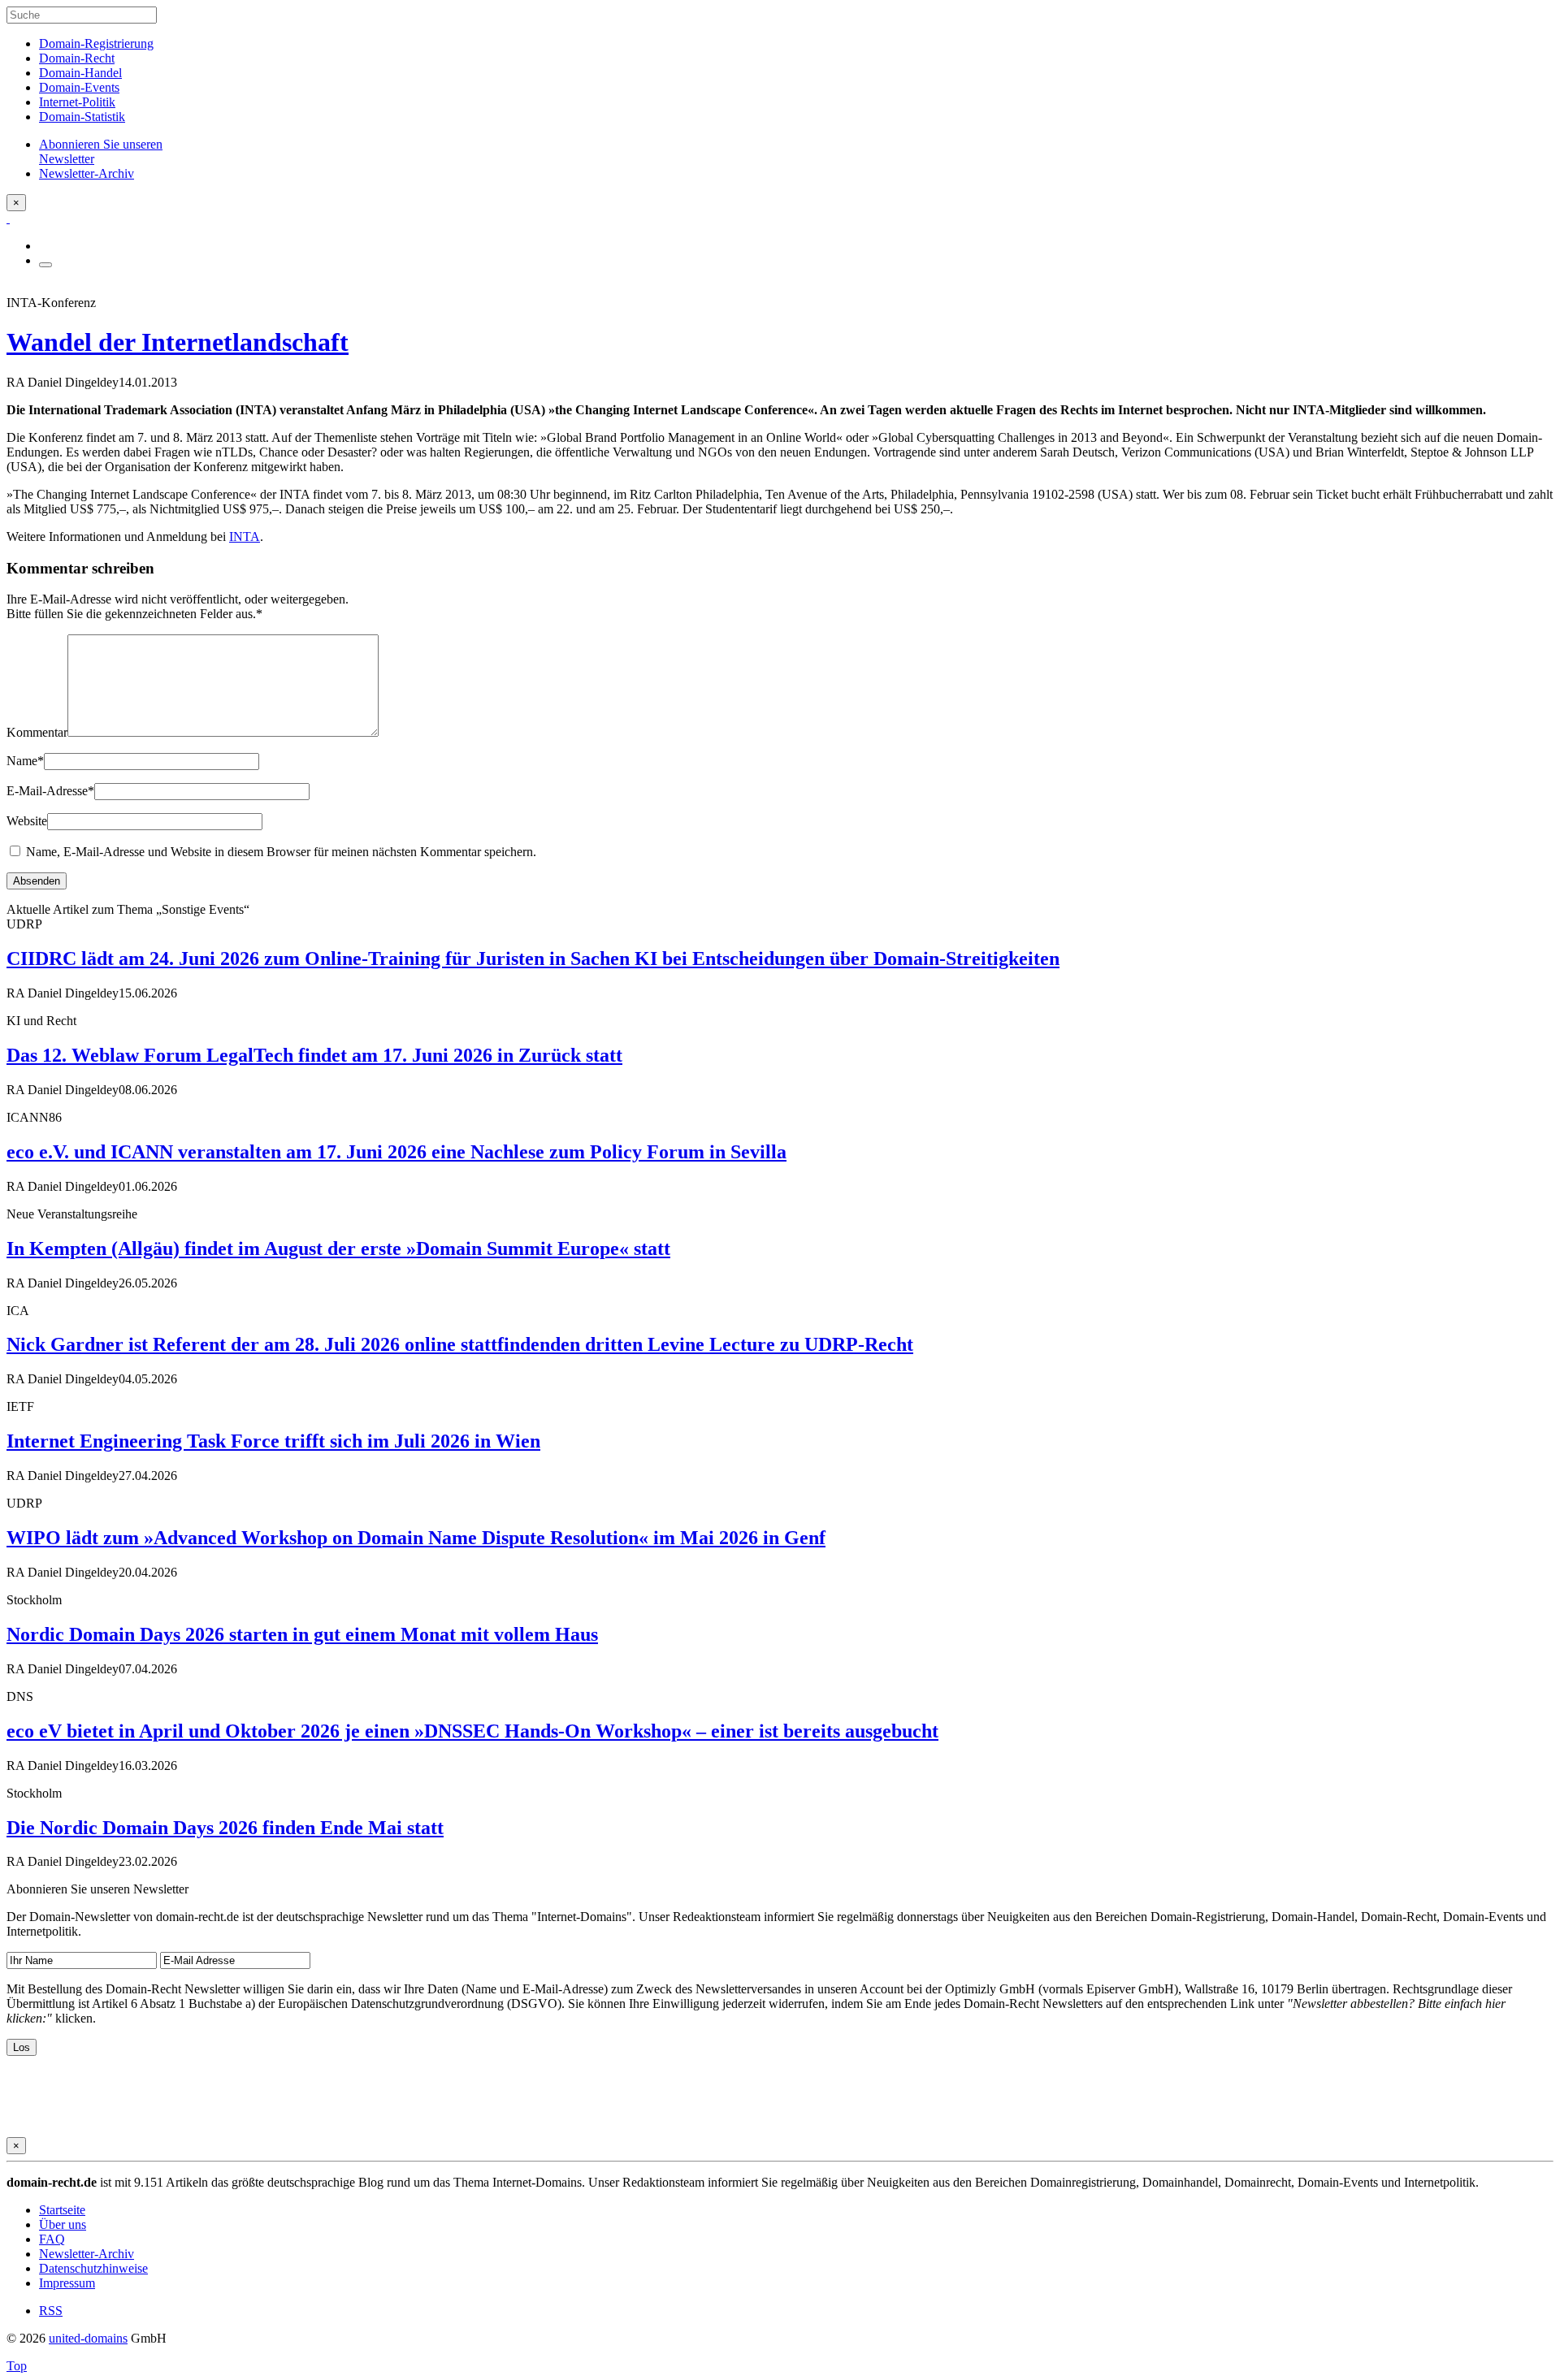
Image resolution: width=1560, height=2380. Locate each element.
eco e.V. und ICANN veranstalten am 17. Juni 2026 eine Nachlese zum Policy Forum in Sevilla (396, 1152)
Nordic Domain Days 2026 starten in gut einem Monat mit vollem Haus (302, 1634)
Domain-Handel (80, 73)
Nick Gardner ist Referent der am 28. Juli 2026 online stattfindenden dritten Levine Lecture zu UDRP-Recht (460, 1344)
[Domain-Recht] (8, 218)
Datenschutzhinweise (93, 2268)
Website (27, 821)
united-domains (88, 2338)
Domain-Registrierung (96, 43)
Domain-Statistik (82, 117)
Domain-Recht (77, 58)
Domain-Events (79, 87)
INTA (245, 537)
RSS (51, 2311)
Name (25, 761)
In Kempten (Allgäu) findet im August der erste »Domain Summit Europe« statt (338, 1248)
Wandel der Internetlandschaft (178, 342)
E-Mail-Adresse (50, 791)
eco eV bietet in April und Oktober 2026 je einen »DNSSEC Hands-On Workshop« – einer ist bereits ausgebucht (472, 1731)
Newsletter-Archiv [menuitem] (87, 173)
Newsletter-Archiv (87, 2254)
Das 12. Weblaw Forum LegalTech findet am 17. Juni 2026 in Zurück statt (314, 1055)
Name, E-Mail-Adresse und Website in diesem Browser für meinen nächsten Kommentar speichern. (281, 852)
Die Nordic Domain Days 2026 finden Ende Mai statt (225, 1828)
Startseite (62, 2210)
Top (17, 2366)
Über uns (63, 2224)
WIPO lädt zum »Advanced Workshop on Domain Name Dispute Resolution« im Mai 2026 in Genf (416, 1538)
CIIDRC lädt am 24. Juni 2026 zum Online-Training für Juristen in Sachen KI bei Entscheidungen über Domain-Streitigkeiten (533, 958)
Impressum (67, 2283)
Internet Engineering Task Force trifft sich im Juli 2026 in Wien (273, 1441)
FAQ (52, 2239)
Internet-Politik (77, 102)
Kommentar (37, 732)
